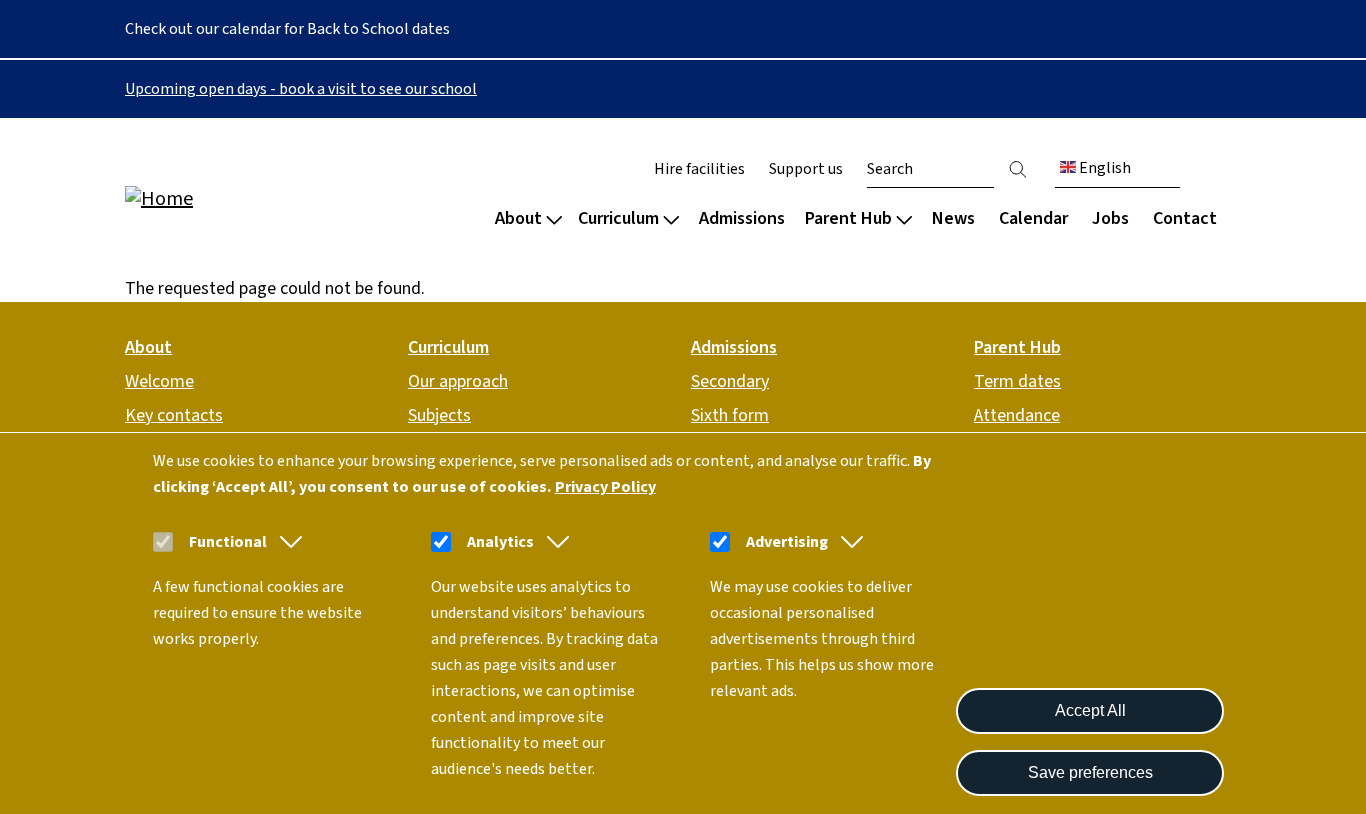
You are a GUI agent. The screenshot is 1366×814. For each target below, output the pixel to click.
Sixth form (730, 415)
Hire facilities (699, 169)
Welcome (159, 381)
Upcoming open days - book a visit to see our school (301, 89)
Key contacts (174, 415)
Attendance (1017, 415)
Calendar (1033, 218)
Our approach (458, 381)
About (518, 218)
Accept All (1090, 710)
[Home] (253, 197)
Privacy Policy (605, 487)
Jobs (1110, 218)
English (1103, 168)
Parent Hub (848, 218)
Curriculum (618, 218)
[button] (287, 542)
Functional (228, 542)
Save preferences (1090, 772)
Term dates (1017, 381)
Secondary (730, 381)
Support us (806, 169)
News (953, 218)
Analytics (500, 542)
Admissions (742, 218)
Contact (1185, 218)
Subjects (439, 415)
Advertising (787, 542)
